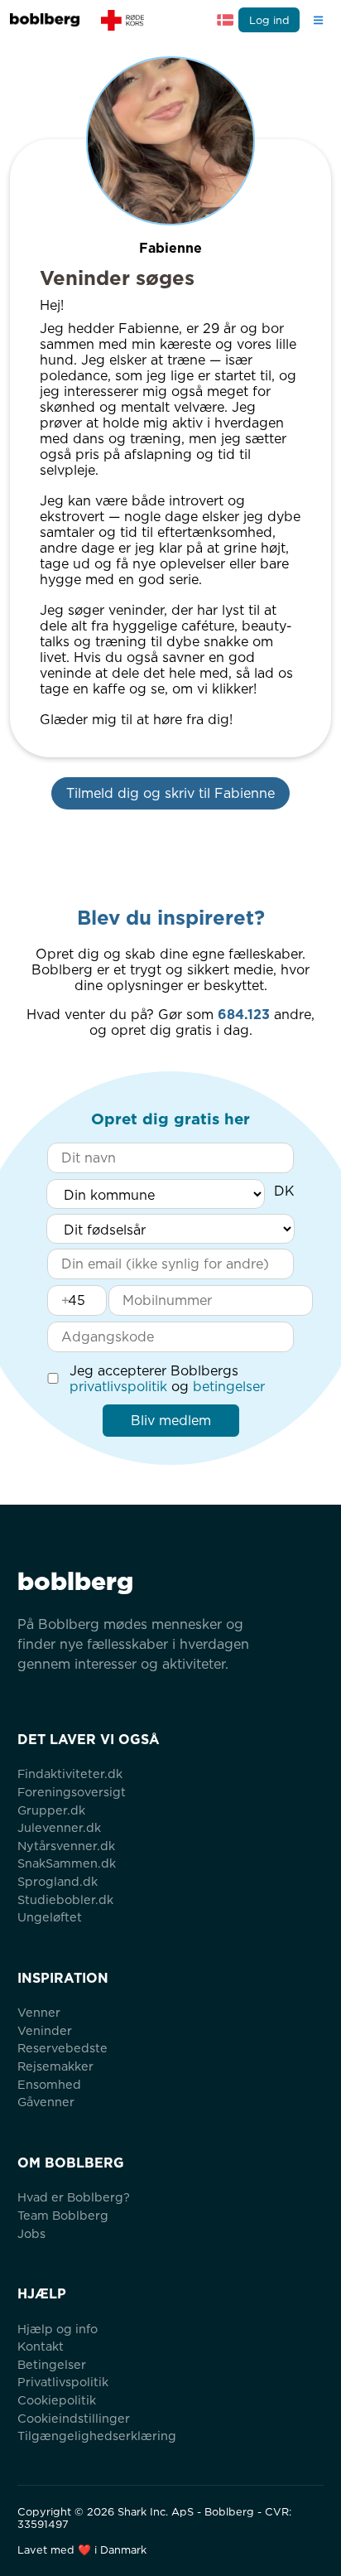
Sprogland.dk (58, 1881)
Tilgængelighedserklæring (97, 2436)
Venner (39, 2012)
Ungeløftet (50, 1917)
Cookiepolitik (57, 2400)
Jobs (31, 2233)
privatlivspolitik (118, 1387)
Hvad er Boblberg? (74, 2197)
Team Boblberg (63, 2215)
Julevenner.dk (59, 1827)
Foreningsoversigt (72, 1792)
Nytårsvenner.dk (66, 1846)
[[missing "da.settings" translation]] (225, 20)
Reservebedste (62, 2048)
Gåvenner (46, 2102)
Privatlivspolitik (63, 2382)
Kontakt (41, 2346)
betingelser (229, 1387)
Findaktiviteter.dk (70, 1774)
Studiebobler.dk (65, 1899)
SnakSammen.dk (67, 1863)
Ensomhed (49, 2084)
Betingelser (52, 2364)
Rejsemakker (55, 2066)
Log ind (269, 20)
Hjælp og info (58, 2329)
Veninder (45, 2030)
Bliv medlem (171, 1421)
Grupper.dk (51, 1810)
